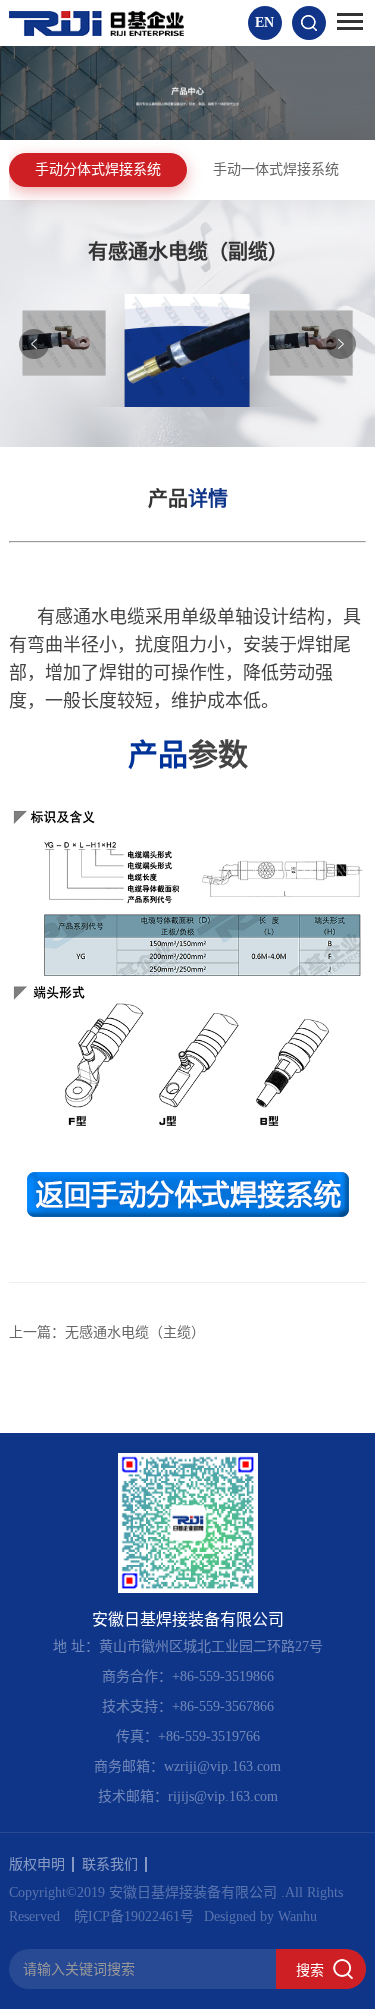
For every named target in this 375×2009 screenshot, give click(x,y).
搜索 (310, 1970)
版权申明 (37, 1864)
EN (264, 22)
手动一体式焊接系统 (276, 169)
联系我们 (110, 1864)
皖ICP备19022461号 (134, 1916)
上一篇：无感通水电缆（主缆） (107, 1332)
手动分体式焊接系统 (98, 169)
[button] (341, 344)
